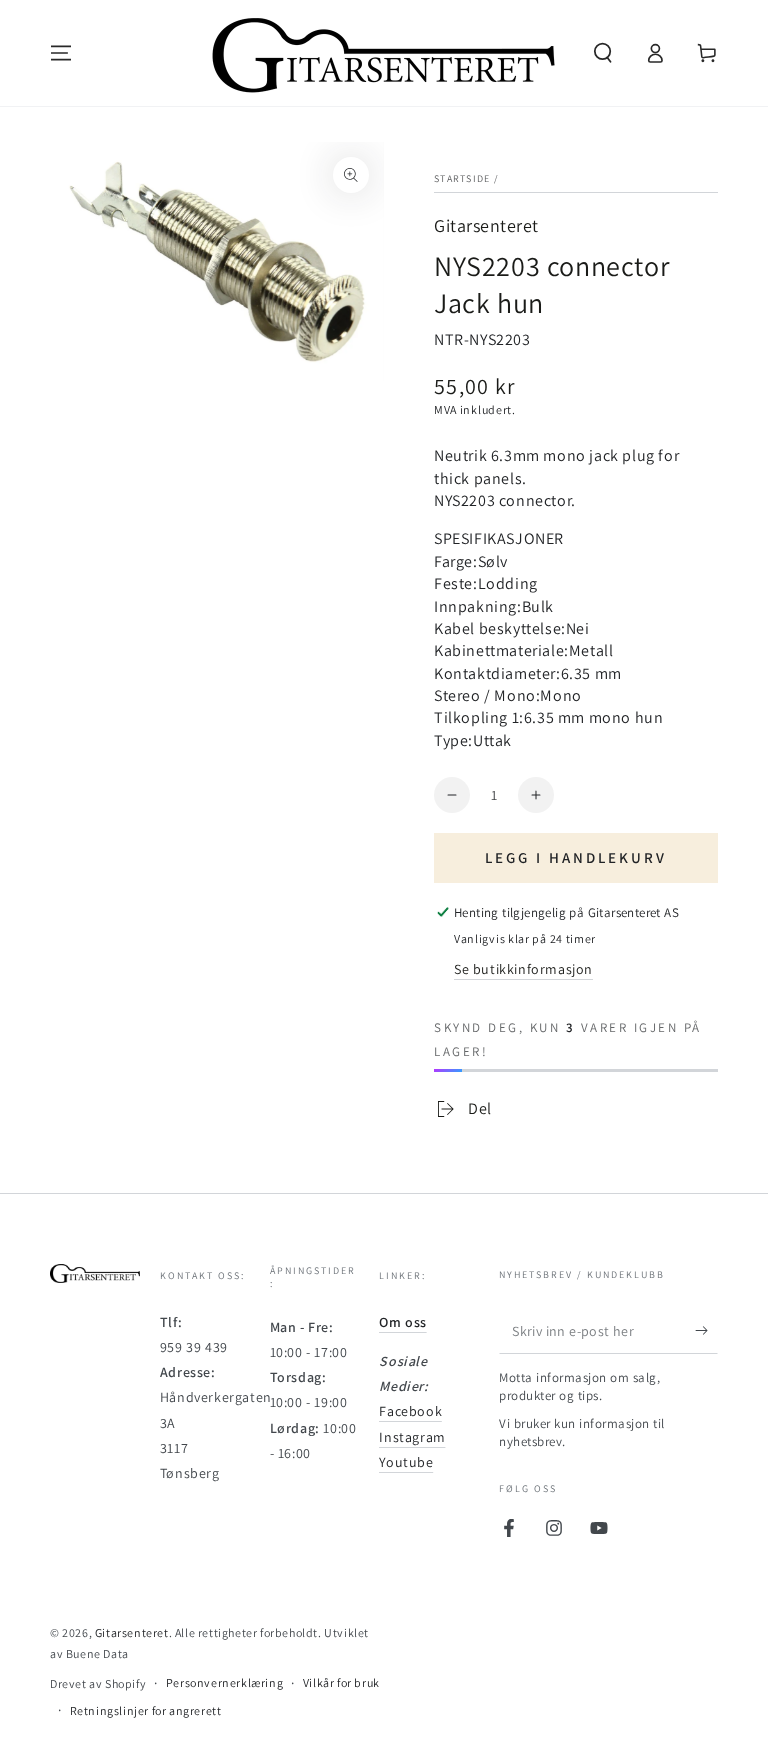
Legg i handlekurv (576, 857)
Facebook (410, 1411)
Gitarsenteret (486, 225)
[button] (603, 53)
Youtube (406, 1462)
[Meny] (61, 53)
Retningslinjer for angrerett (146, 1710)
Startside (462, 178)
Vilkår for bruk (341, 1682)
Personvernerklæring (224, 1682)
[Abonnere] (706, 1331)
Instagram (412, 1437)
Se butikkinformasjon (523, 969)
